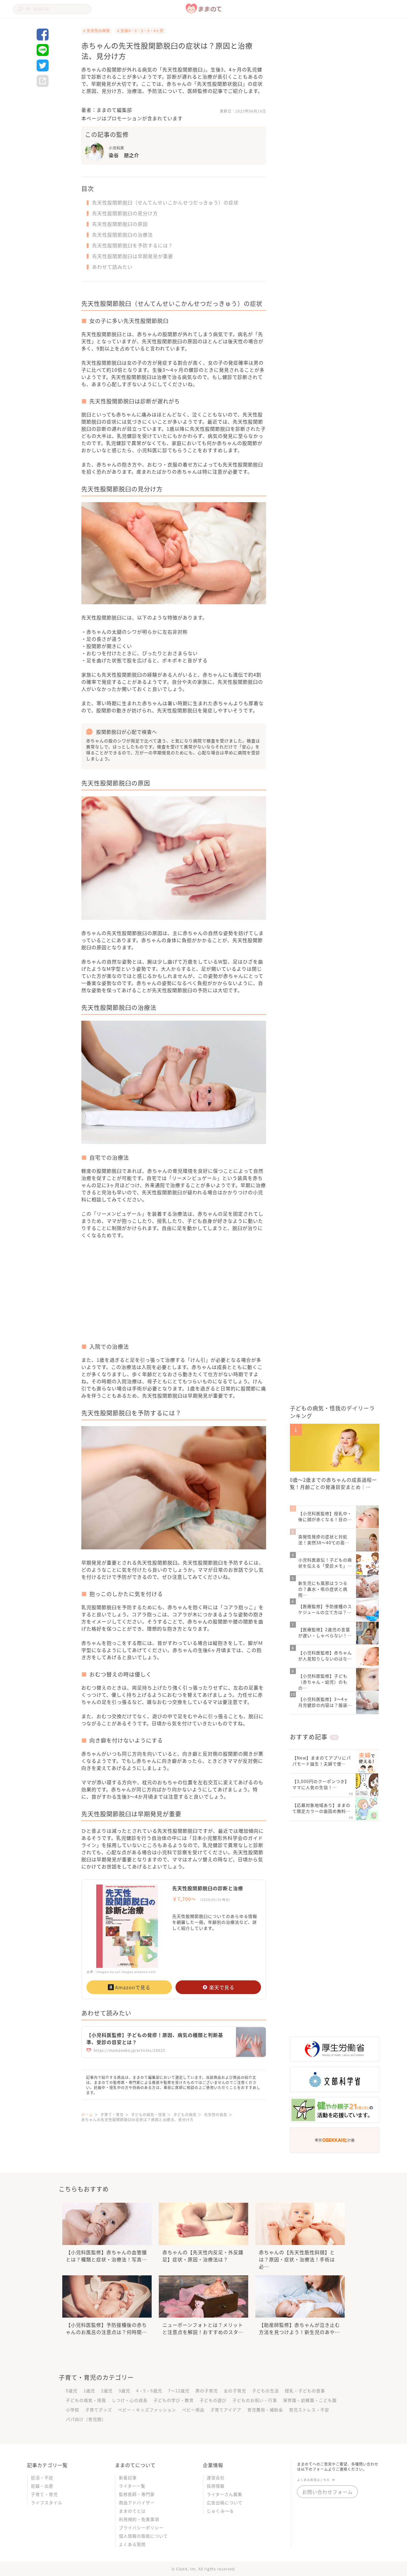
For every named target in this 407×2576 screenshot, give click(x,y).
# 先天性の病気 (97, 31)
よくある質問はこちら (313, 2480)
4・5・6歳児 (149, 2391)
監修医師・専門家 (137, 2494)
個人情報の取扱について (143, 2536)
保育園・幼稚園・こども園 (310, 2400)
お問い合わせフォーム (327, 2492)
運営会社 (216, 2477)
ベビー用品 (193, 2410)
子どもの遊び (213, 2400)
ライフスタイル (47, 2502)
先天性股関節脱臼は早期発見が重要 (133, 256)
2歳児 (107, 2391)
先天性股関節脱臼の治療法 (122, 235)
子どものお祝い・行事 (255, 2400)
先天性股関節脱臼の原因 (120, 224)
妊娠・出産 (42, 2486)
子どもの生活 (265, 2391)
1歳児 (89, 2391)
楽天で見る (222, 1987)
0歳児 (72, 2391)
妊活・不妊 (42, 2477)
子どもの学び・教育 (174, 2400)
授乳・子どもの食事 (305, 2391)
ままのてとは (132, 2511)
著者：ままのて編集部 (107, 110)
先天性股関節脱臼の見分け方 (125, 213)
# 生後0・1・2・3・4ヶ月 (140, 31)
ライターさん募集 (225, 2494)
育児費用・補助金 (265, 2410)
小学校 (73, 2410)
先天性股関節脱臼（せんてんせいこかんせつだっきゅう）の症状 (165, 202)
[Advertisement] (128, 1295)
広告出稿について (225, 2502)
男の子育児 (207, 2391)
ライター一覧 (132, 2486)
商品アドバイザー (137, 2502)
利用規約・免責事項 (139, 2519)
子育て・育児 (44, 2494)
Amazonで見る (133, 1987)
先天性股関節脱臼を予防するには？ (133, 245)
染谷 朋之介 (124, 155)
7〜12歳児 (179, 2391)
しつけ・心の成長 (130, 2400)
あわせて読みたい (112, 267)
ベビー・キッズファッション (147, 2410)
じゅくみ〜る (220, 2511)
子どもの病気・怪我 (86, 2400)
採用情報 (216, 2486)
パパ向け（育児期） (86, 2419)
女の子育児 (235, 2391)
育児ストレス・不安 (309, 2410)
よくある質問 (132, 2544)
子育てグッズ (99, 2410)
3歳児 (124, 2391)
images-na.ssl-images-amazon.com (126, 1972)
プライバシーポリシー (141, 2527)
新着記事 (128, 2477)
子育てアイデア (226, 2410)
